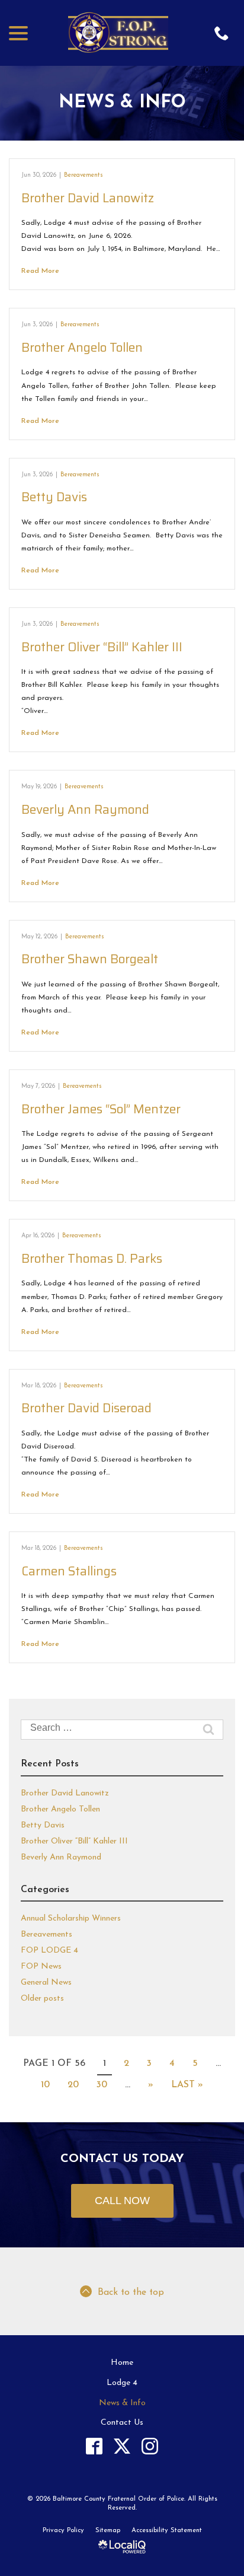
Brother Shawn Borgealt (90, 959)
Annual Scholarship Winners (71, 1919)
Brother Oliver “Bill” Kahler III (102, 647)
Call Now (122, 2201)
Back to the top (131, 2292)
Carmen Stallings (69, 1571)
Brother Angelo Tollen (82, 347)
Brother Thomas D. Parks (92, 1258)
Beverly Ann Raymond (85, 809)
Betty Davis (54, 497)
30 (102, 2085)
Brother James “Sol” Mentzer (101, 1109)
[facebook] (94, 2446)
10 (45, 2085)
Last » (187, 2085)
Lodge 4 (122, 2383)
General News (46, 1983)
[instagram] (150, 2446)
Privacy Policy (63, 2531)
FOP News (41, 1967)
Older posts (42, 1999)
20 (73, 2085)
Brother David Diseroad (86, 1408)
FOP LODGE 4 (49, 1951)
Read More (40, 271)
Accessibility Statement (167, 2531)
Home (122, 2363)
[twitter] (122, 2446)
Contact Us (122, 2423)
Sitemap (108, 2531)
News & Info (122, 103)
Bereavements (84, 175)
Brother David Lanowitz (88, 198)
